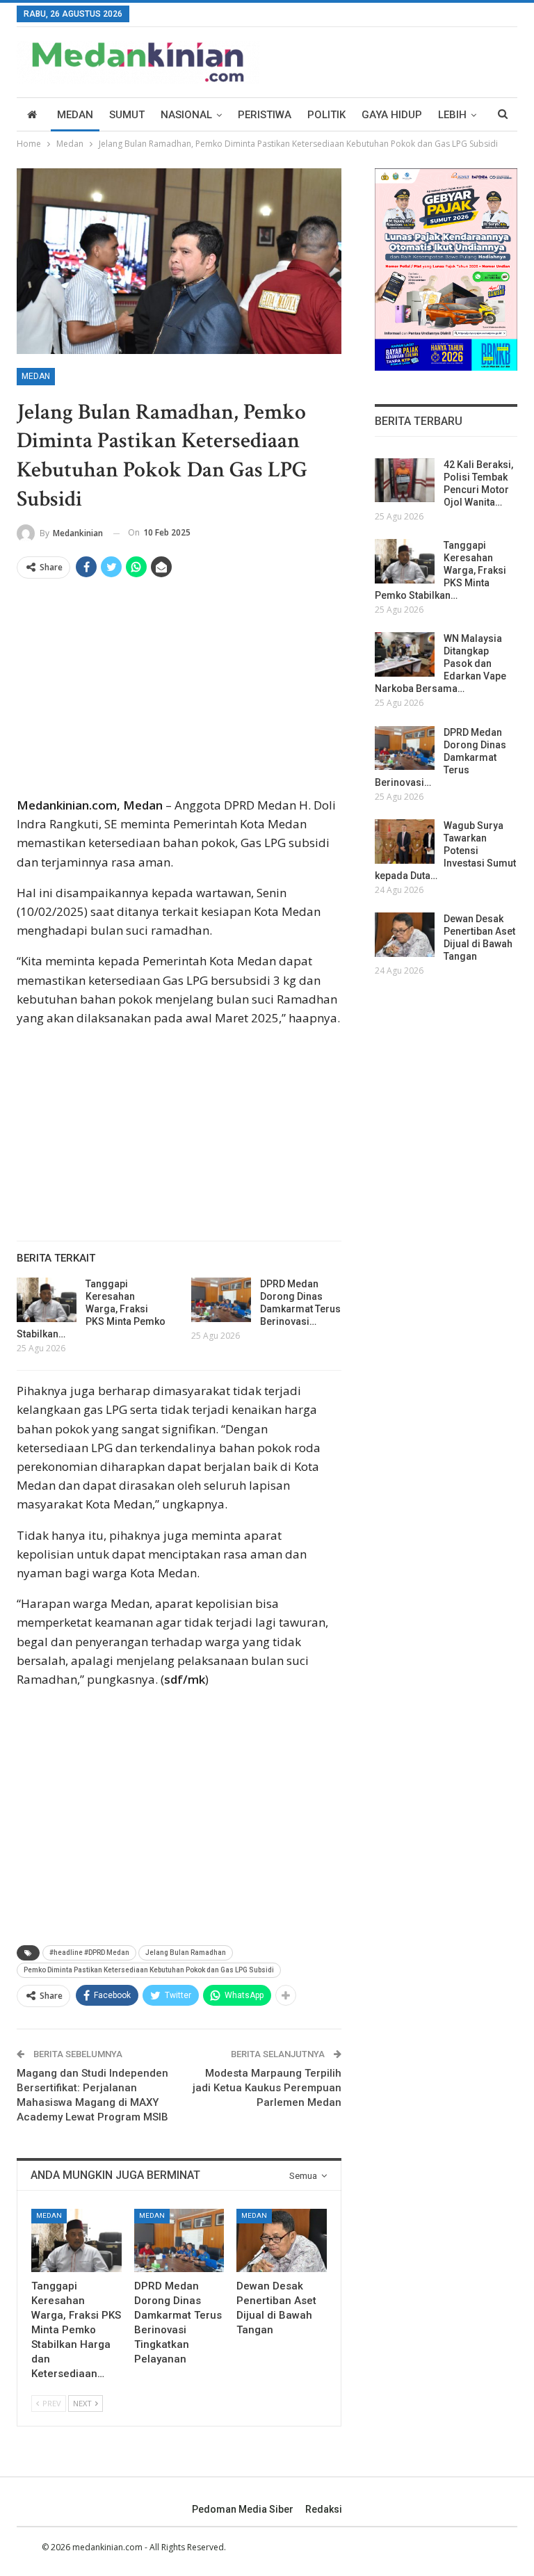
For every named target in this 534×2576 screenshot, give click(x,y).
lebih (452, 115)
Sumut (127, 115)
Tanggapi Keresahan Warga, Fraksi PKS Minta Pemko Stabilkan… (91, 1309)
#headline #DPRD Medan (89, 1953)
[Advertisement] (179, 693)
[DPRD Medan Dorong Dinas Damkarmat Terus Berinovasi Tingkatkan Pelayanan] (221, 1300)
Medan (75, 115)
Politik (326, 115)
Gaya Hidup (392, 115)
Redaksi (324, 2509)
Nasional (186, 115)
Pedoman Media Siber (243, 2509)
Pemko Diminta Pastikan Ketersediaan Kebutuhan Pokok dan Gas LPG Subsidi (149, 1970)
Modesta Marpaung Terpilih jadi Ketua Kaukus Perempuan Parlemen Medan (267, 2088)
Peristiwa (265, 115)
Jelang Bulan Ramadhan (186, 1953)
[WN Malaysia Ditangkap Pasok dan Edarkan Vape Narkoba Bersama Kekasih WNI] (405, 654)
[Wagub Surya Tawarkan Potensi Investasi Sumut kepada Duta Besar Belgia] (405, 842)
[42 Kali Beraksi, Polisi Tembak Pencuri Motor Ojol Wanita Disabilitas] (405, 481)
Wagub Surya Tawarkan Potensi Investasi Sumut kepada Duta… (445, 851)
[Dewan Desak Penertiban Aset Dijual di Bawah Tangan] (282, 2240)
